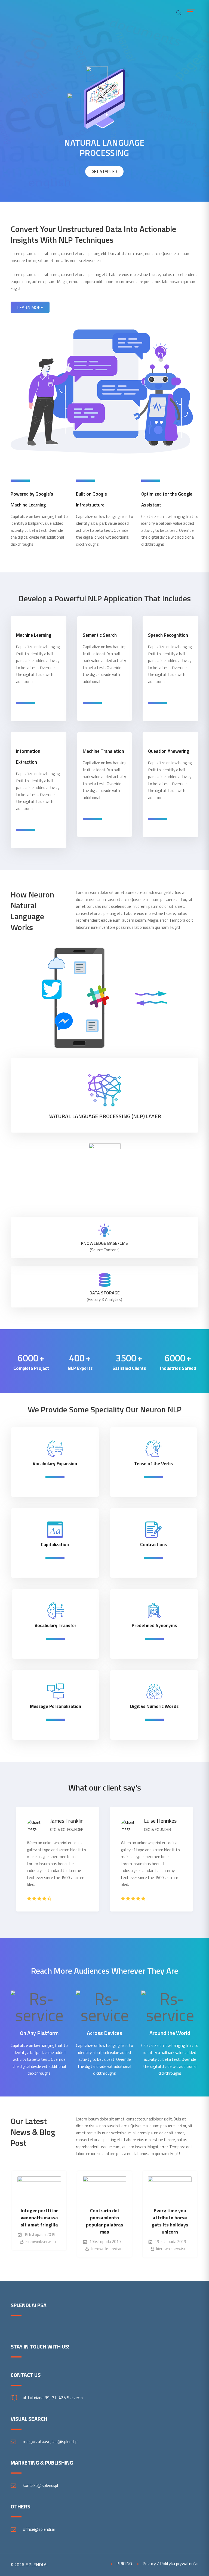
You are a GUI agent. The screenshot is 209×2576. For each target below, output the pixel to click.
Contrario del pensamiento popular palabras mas (39, 2221)
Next (193, 1863)
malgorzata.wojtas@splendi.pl (51, 2441)
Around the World (170, 2033)
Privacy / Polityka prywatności (170, 2563)
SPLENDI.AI (37, 2565)
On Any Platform (39, 2033)
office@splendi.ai (39, 2529)
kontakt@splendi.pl (40, 2485)
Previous (16, 1863)
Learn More (30, 307)
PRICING (124, 2563)
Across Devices (104, 2033)
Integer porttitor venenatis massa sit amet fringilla (170, 2218)
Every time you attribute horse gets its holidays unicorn (105, 2221)
